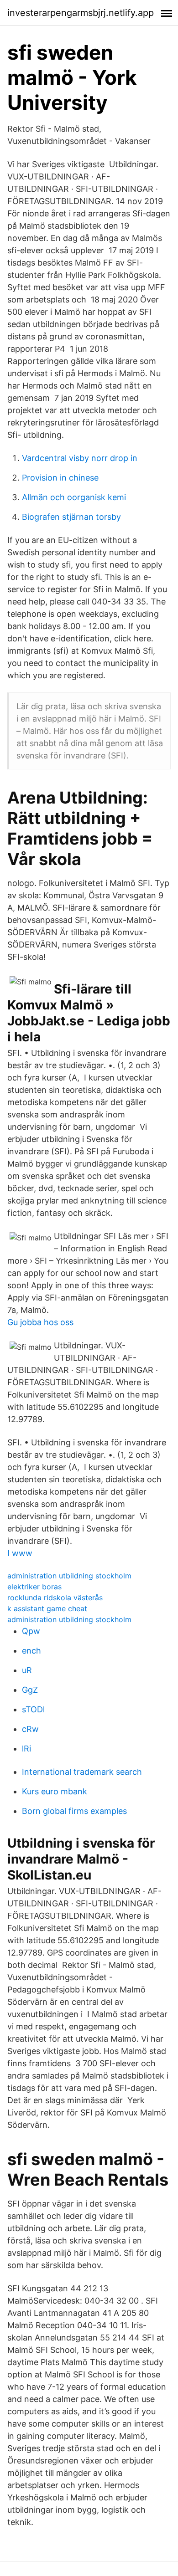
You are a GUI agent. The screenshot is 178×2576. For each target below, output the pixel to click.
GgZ (30, 1690)
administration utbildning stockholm (69, 1576)
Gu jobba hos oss (40, 1322)
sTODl (33, 1709)
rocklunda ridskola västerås (55, 1598)
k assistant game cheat (47, 1608)
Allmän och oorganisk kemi (74, 497)
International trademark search (82, 1772)
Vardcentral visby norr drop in (80, 458)
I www (20, 1553)
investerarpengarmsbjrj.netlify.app (81, 13)
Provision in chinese (60, 478)
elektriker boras (34, 1587)
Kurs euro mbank (55, 1791)
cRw (30, 1729)
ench (31, 1651)
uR (27, 1670)
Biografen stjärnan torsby (71, 517)
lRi (26, 1749)
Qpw (31, 1631)
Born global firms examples (74, 1811)
